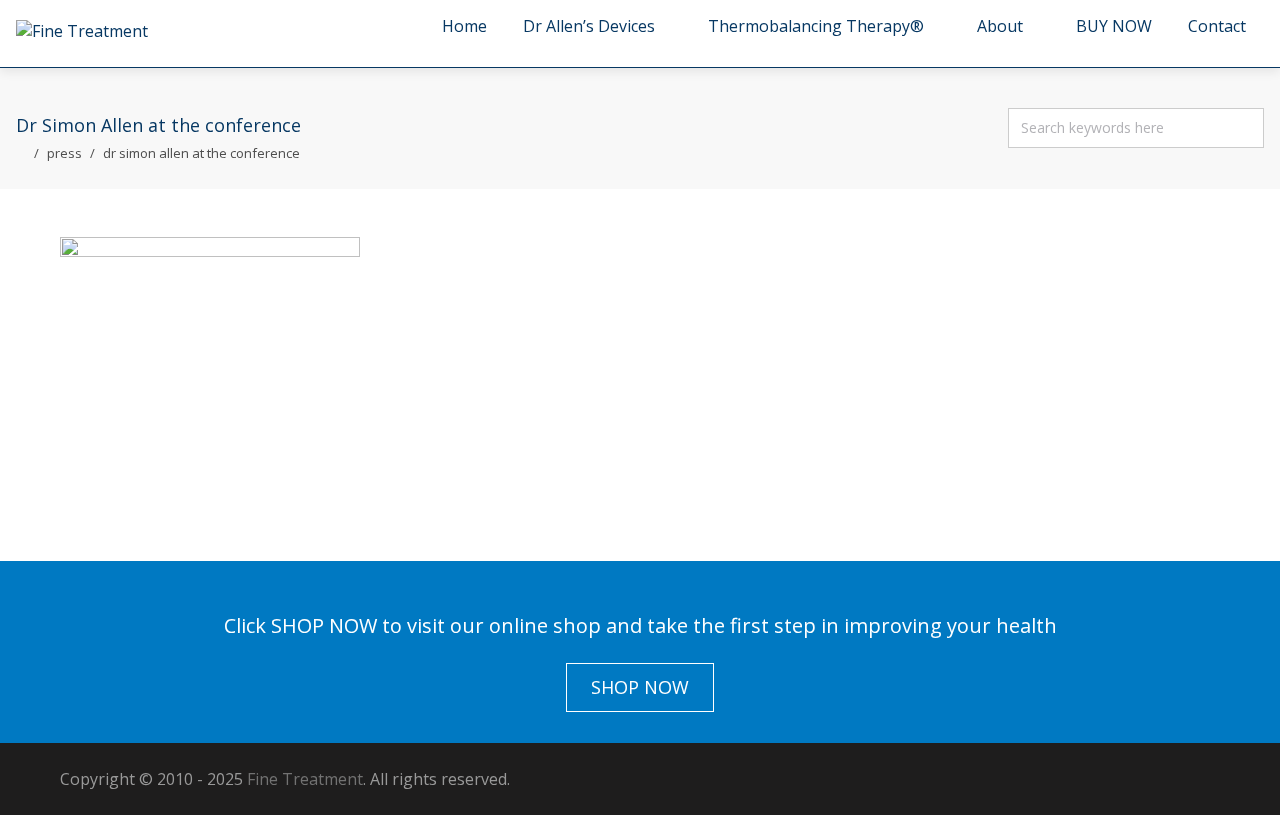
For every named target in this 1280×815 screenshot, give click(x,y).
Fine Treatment (305, 779)
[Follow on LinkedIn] (1160, 779)
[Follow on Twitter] (1080, 779)
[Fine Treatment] (82, 31)
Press (64, 153)
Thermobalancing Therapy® (816, 26)
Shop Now (640, 687)
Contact (1217, 26)
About (1000, 26)
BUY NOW (1114, 26)
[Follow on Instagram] (1120, 779)
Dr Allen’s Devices (589, 26)
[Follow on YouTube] (1200, 779)
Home (464, 26)
